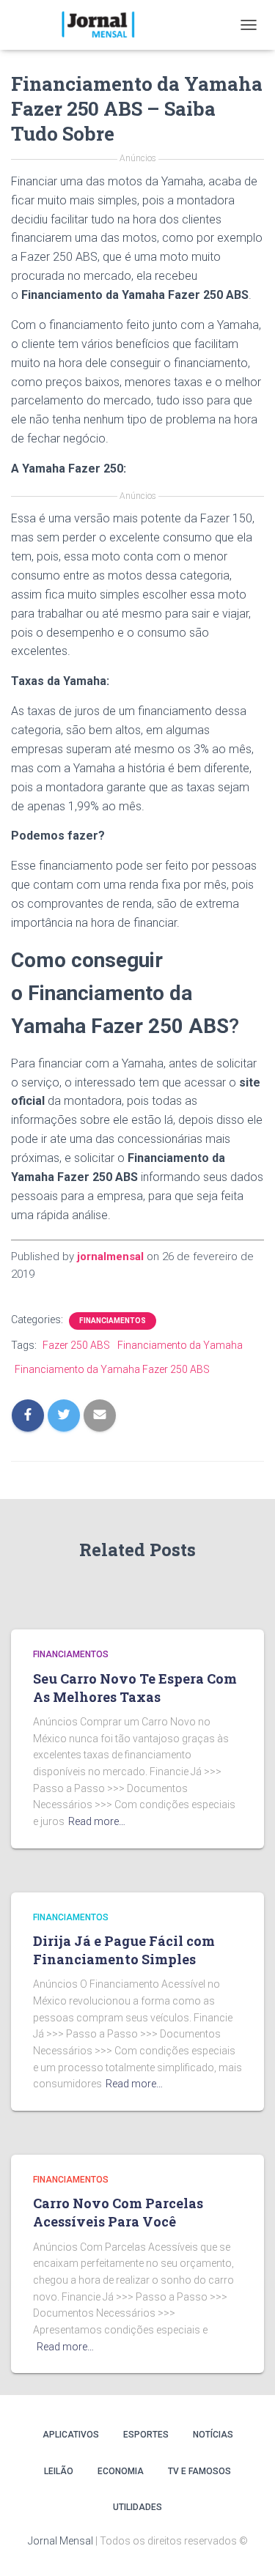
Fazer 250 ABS (76, 1345)
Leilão (59, 2471)
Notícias (213, 2435)
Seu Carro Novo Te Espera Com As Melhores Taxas (135, 1688)
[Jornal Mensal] (103, 25)
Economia (121, 2471)
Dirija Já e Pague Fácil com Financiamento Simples (124, 1950)
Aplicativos (71, 2435)
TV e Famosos (199, 2471)
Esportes (146, 2435)
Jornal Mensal (60, 2541)
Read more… (97, 1821)
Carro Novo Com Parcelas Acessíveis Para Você (118, 2212)
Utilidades (137, 2507)
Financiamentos (113, 1321)
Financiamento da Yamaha (180, 1345)
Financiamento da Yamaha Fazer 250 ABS (112, 1369)
